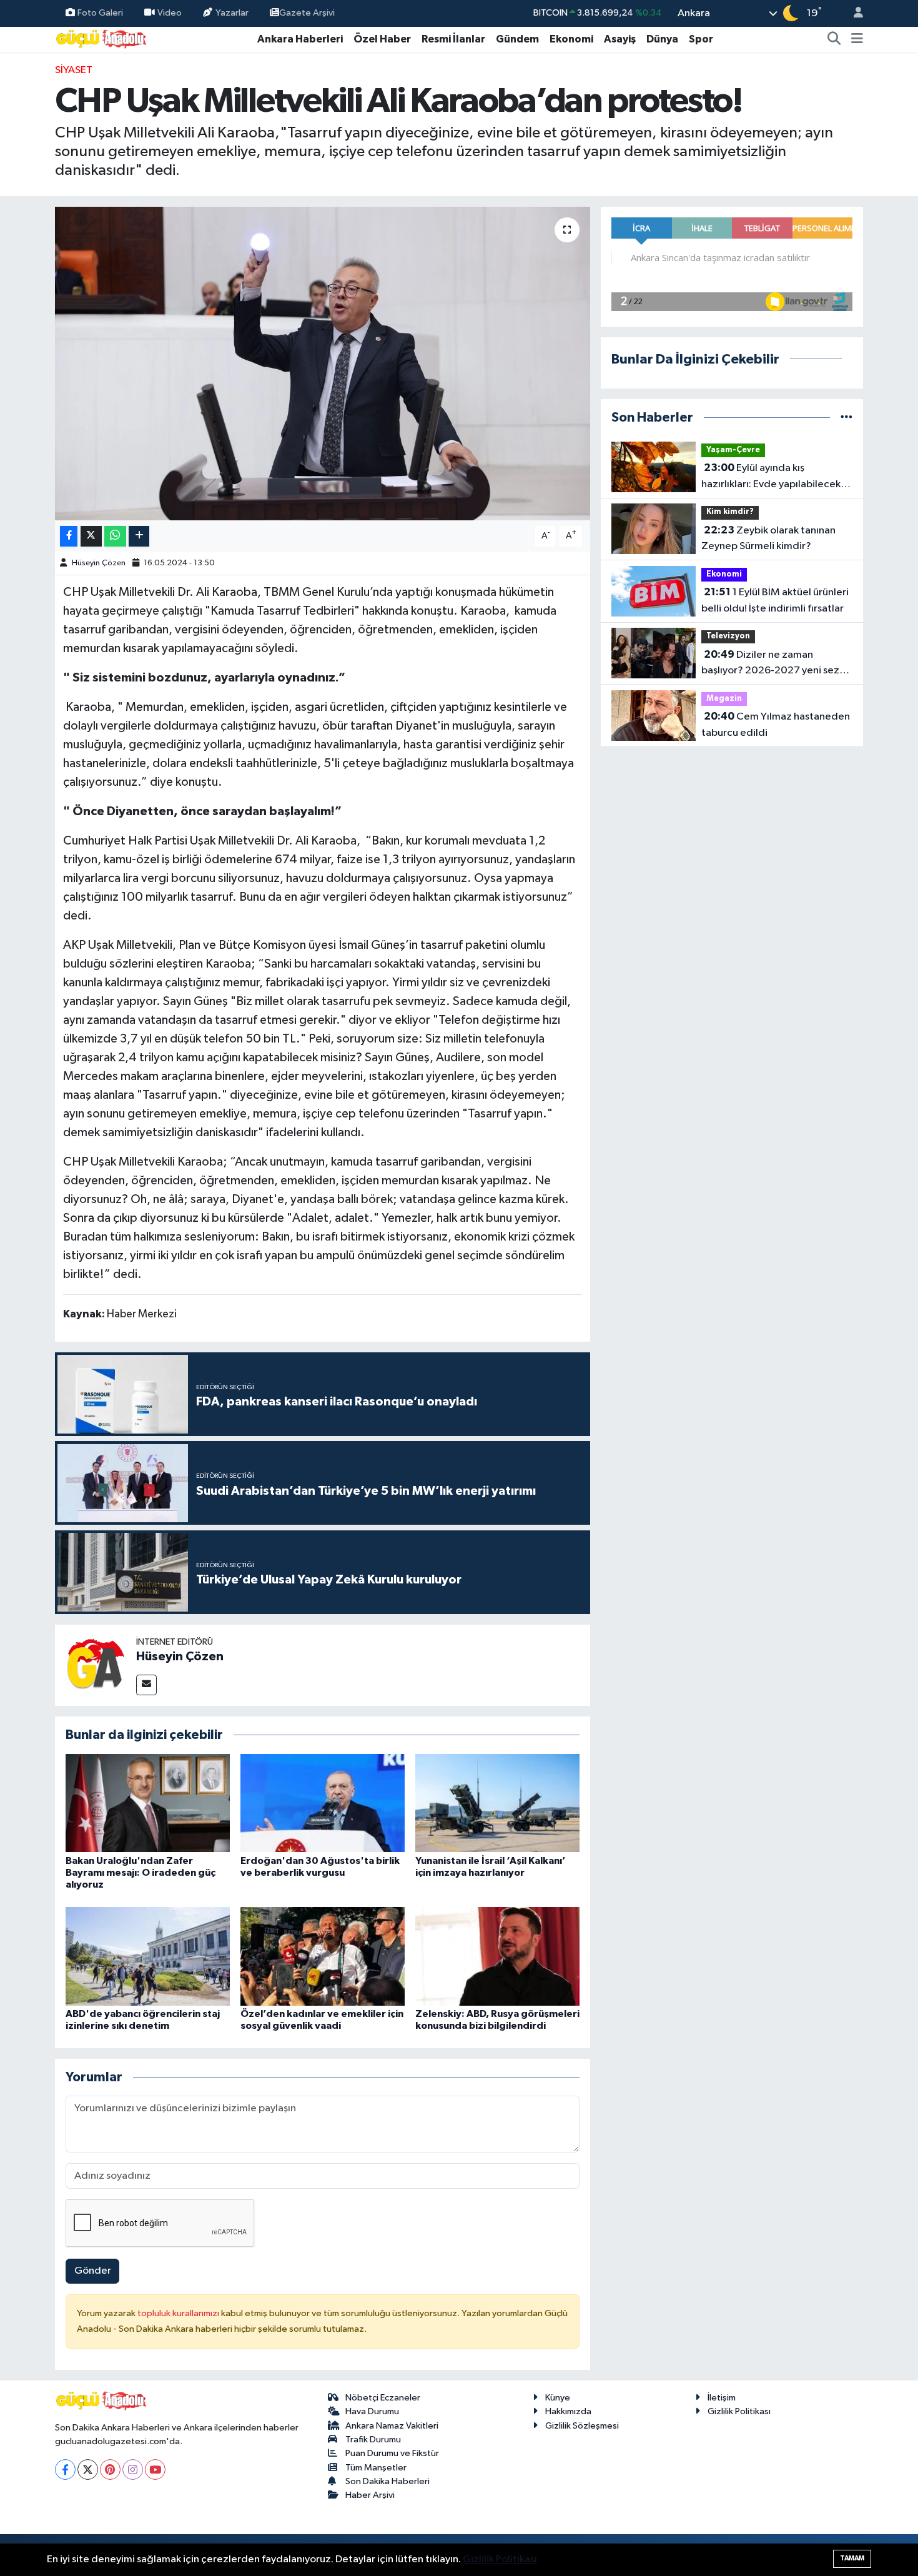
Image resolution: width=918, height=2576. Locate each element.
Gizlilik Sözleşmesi (582, 2426)
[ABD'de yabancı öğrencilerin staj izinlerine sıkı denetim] (148, 1956)
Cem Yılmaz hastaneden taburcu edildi (776, 725)
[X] (88, 2469)
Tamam (852, 2558)
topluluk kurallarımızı (179, 2313)
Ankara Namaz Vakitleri (392, 2426)
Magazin (724, 699)
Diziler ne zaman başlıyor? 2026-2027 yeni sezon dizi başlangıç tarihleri (776, 664)
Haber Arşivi (370, 2495)
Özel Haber (382, 39)
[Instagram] (133, 2469)
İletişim (722, 2398)
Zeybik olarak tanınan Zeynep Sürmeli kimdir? (768, 538)
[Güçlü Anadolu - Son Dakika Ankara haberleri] (102, 38)
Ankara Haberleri (300, 39)
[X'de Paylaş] (91, 536)
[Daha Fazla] (139, 536)
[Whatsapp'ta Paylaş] (115, 536)
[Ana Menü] (857, 39)
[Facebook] (65, 2469)
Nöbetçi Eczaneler (383, 2398)
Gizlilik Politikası (739, 2411)
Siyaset (74, 70)
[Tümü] (846, 418)
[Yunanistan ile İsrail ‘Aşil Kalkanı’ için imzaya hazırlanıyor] (497, 1803)
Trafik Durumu (373, 2440)
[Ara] (834, 39)
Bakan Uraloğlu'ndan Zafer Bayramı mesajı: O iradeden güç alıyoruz (141, 1873)
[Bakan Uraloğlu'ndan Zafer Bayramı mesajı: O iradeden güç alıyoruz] (148, 1803)
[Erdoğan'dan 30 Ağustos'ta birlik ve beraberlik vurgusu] (323, 1803)
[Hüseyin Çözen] (96, 1665)
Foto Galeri (100, 13)
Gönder (93, 2271)
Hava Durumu (372, 2411)
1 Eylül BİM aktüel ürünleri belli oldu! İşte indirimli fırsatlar (775, 600)
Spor (701, 39)
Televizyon (728, 636)
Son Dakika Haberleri (387, 2481)
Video (170, 13)
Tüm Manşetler (376, 2468)
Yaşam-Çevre (733, 450)
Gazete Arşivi (307, 13)
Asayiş (620, 39)
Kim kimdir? (730, 512)
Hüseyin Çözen (99, 563)
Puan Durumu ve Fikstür (392, 2453)
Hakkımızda (568, 2411)
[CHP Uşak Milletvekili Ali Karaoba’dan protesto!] (323, 364)
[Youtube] (155, 2469)
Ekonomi (571, 39)
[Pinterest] (110, 2469)
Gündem (517, 39)
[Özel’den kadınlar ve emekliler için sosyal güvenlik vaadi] (323, 1956)
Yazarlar (232, 13)
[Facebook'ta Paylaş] (69, 536)
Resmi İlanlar (453, 39)
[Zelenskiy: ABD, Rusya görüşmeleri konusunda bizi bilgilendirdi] (497, 1956)
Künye (558, 2398)
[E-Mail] (146, 1685)
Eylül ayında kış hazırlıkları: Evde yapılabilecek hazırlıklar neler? (771, 477)
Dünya (662, 39)
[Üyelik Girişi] (853, 13)
